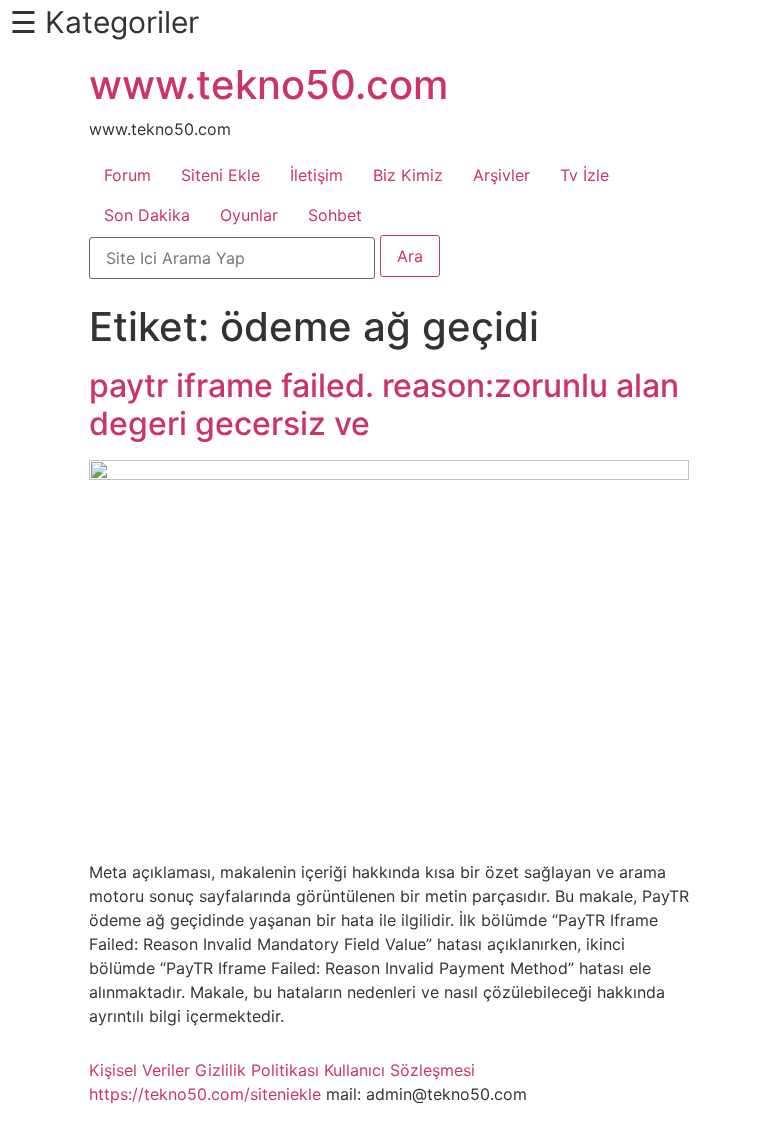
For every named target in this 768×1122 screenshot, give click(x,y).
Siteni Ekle (220, 175)
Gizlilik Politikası (257, 1070)
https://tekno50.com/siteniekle (205, 1094)
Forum (127, 175)
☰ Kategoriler (104, 22)
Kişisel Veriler (139, 1070)
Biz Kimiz (408, 175)
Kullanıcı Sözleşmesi (399, 1070)
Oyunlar (249, 215)
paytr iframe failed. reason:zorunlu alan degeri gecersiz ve (384, 404)
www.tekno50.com (268, 84)
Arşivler (501, 175)
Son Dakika (147, 215)
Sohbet (335, 215)
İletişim (316, 175)
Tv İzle (584, 175)
